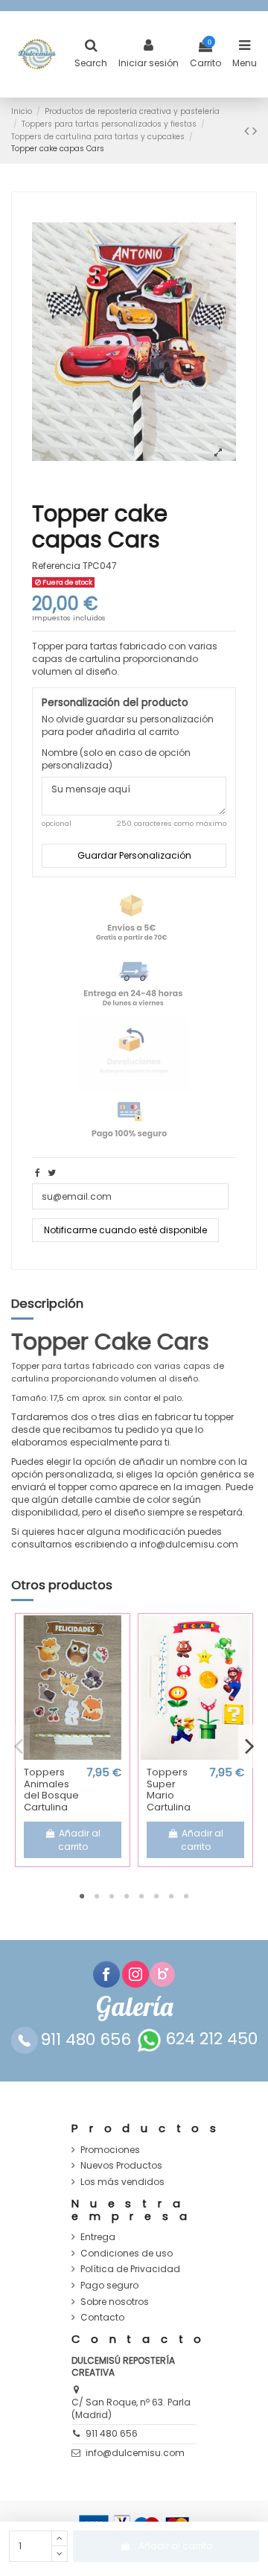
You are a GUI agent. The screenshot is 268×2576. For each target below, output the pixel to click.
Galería (134, 2007)
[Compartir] (38, 1173)
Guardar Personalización (134, 855)
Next (249, 1746)
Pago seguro (109, 2286)
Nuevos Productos (121, 2166)
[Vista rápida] (73, 1755)
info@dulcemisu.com (135, 2453)
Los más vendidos (122, 2182)
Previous (19, 1746)
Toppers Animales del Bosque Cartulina (51, 1790)
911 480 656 (112, 2433)
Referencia (56, 566)
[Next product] (255, 131)
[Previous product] (248, 131)
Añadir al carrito (175, 2546)
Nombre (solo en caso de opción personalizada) (116, 759)
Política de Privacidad (130, 2269)
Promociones (110, 2150)
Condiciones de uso (127, 2254)
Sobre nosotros (115, 2302)
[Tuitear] (52, 1173)
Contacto (102, 2318)
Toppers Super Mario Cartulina (169, 1790)
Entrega (98, 2237)
